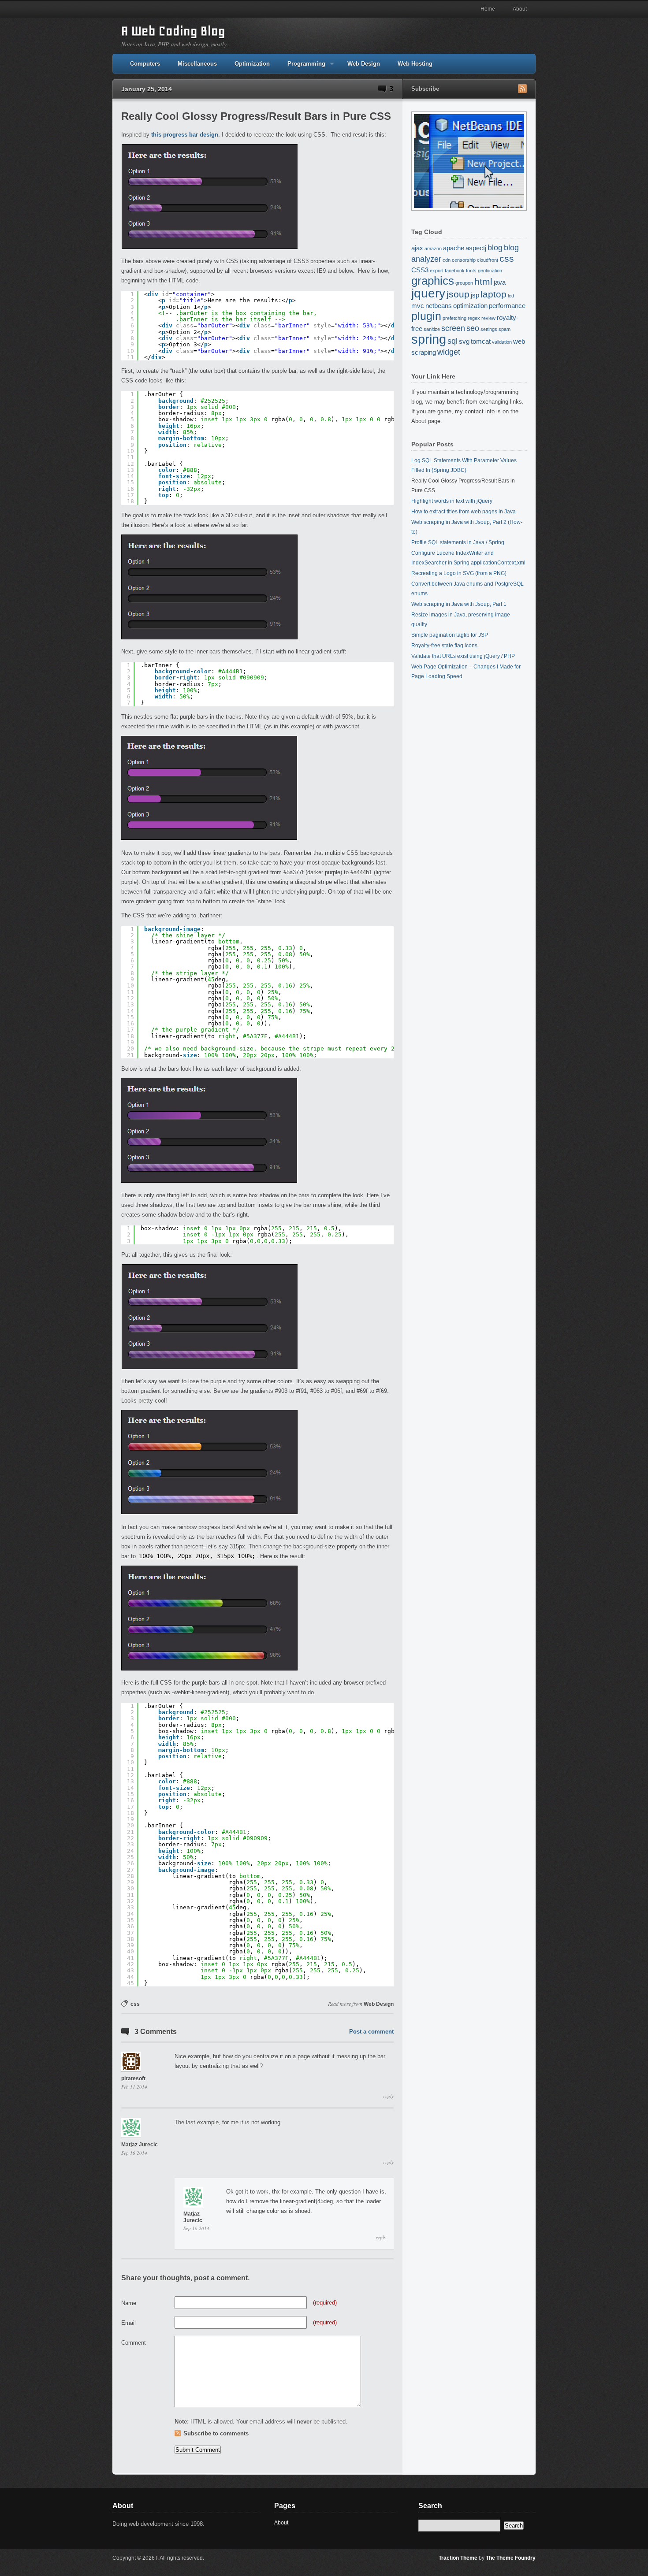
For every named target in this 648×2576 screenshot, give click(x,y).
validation (502, 342)
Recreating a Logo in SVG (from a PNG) (459, 573)
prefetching (454, 318)
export (437, 271)
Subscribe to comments (216, 2433)
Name (129, 2303)
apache (454, 248)
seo (473, 328)
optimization (470, 306)
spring (429, 339)
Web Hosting (415, 64)
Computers (145, 64)
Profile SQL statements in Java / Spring (458, 542)
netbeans (439, 306)
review (488, 318)
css (135, 2004)
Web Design (364, 64)
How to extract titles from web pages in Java (464, 512)
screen (453, 328)
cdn (447, 260)
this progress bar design (185, 135)
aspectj (476, 248)
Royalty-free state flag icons (444, 646)
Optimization (252, 64)
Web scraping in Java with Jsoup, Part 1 (459, 604)
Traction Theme (458, 2558)
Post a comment (371, 2032)
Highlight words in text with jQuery (452, 501)
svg (464, 341)
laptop (493, 294)
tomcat (481, 341)
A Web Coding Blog (173, 31)
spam (505, 329)
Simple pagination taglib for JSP (450, 635)
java (500, 282)
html (483, 281)
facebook (455, 271)
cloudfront (488, 260)
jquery (428, 293)
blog (495, 247)
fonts (471, 271)
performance (507, 306)
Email (128, 2323)
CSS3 (420, 270)
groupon (464, 283)
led (511, 296)
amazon (433, 249)
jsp (475, 295)
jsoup (458, 294)
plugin (426, 316)
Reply (388, 2096)
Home (488, 9)
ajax (417, 248)
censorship (464, 260)
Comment (134, 2343)
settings (489, 329)
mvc (418, 306)
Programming (302, 67)
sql (452, 341)
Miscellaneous (197, 64)
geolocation (490, 271)
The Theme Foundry (511, 2558)
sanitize (432, 329)
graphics (433, 281)
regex (474, 318)
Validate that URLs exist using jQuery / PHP (463, 656)
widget (449, 352)
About (520, 9)
